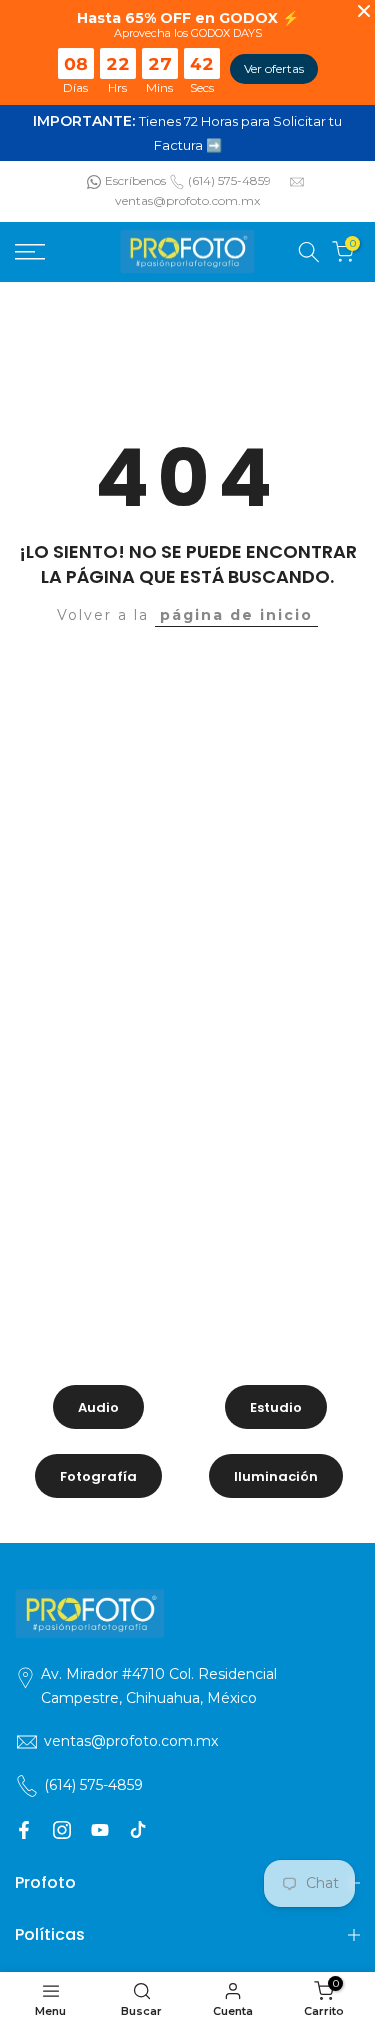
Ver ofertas (274, 68)
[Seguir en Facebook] (24, 1830)
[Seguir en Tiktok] (138, 1830)
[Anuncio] (187, 133)
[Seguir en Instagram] (62, 1830)
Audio (98, 1407)
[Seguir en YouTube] (100, 1830)
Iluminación (276, 1476)
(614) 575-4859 (229, 180)
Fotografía (98, 1476)
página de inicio (236, 615)
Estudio (276, 1407)
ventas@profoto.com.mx (187, 200)
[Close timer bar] (364, 11)
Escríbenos (135, 180)
